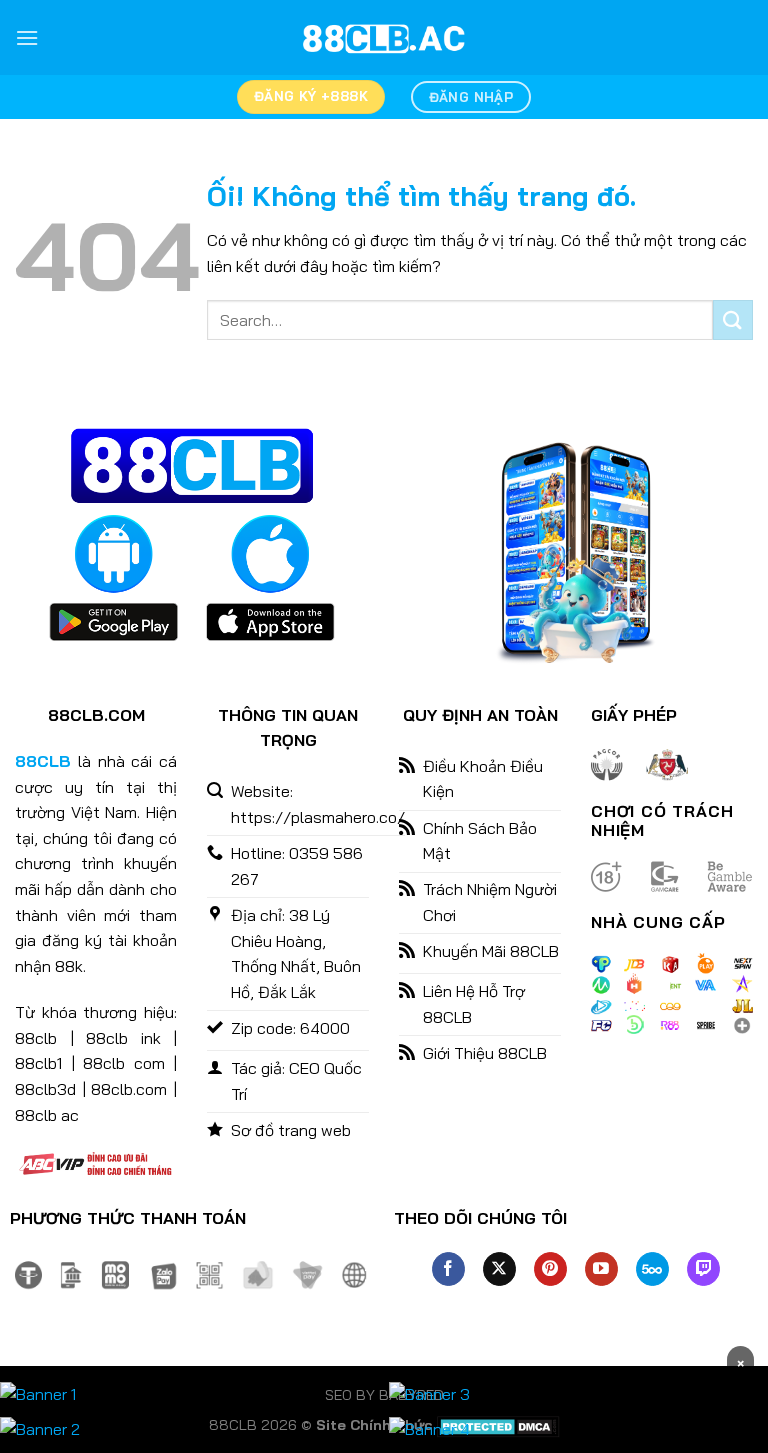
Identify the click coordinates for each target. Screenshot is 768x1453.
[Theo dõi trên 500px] (652, 1269)
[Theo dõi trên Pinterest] (550, 1269)
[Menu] (27, 37)
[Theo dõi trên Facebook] (448, 1269)
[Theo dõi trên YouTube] (601, 1269)
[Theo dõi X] (499, 1269)
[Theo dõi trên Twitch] (703, 1269)
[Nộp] (733, 319)
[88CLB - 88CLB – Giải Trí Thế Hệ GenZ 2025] (384, 38)
